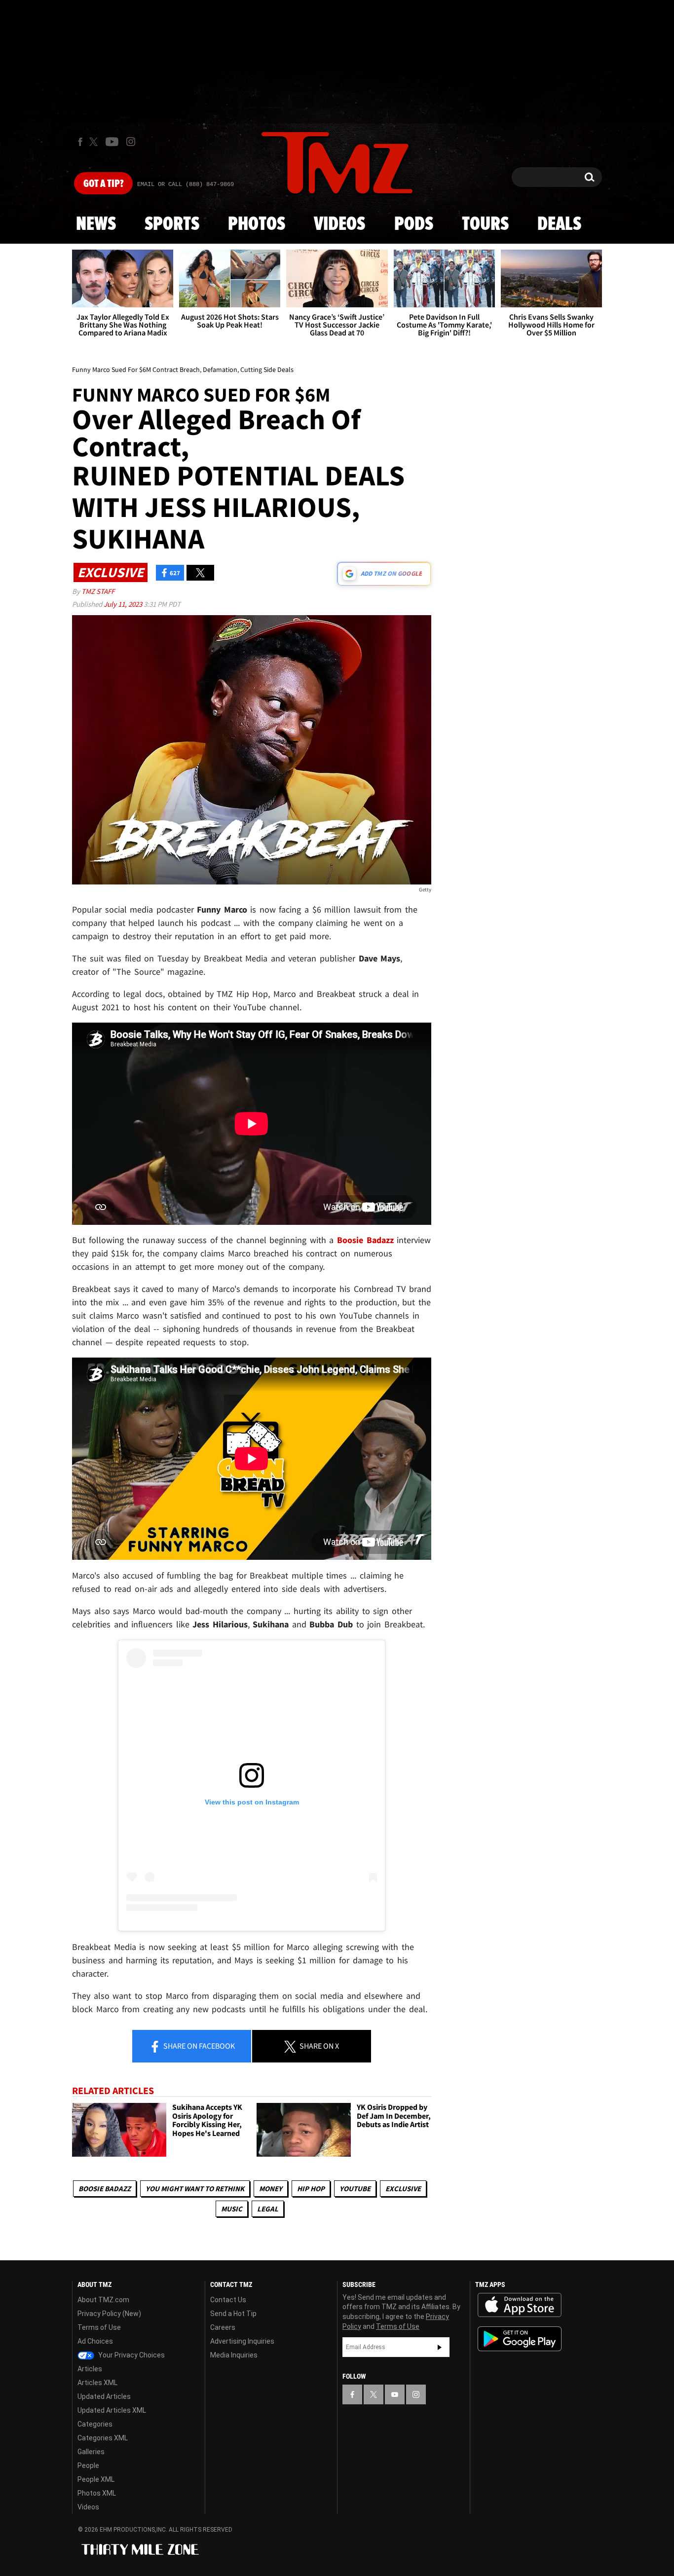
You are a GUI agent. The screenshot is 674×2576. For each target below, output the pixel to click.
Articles (90, 2369)
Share (198, 2046)
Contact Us (228, 2300)
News (96, 224)
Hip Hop (311, 2189)
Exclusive (403, 2189)
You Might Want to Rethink (195, 2189)
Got (103, 184)
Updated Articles (104, 2396)
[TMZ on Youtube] (112, 142)
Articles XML (97, 2383)
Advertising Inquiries (242, 2341)
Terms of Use (99, 2327)
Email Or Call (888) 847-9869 (186, 184)
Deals (559, 224)
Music (232, 2209)
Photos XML (97, 2493)
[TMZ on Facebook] (80, 142)
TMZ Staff (98, 591)
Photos (257, 224)
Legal (268, 2209)
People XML (96, 2479)
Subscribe (440, 2347)
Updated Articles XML (112, 2410)
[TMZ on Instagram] (131, 142)
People (88, 2466)
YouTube (355, 2189)
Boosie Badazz (105, 2189)
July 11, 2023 (124, 604)
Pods (414, 224)
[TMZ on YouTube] (395, 2394)
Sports (172, 224)
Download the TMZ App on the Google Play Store (520, 2339)
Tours (485, 224)
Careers (223, 2327)
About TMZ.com (103, 2300)
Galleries (91, 2452)
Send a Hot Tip (233, 2314)
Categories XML (103, 2438)
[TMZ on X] (95, 142)
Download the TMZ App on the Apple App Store (520, 2305)
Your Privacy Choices (131, 2355)
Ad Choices (95, 2341)
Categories (95, 2424)
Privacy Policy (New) (109, 2314)
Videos (339, 224)
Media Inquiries (234, 2355)
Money (271, 2189)
